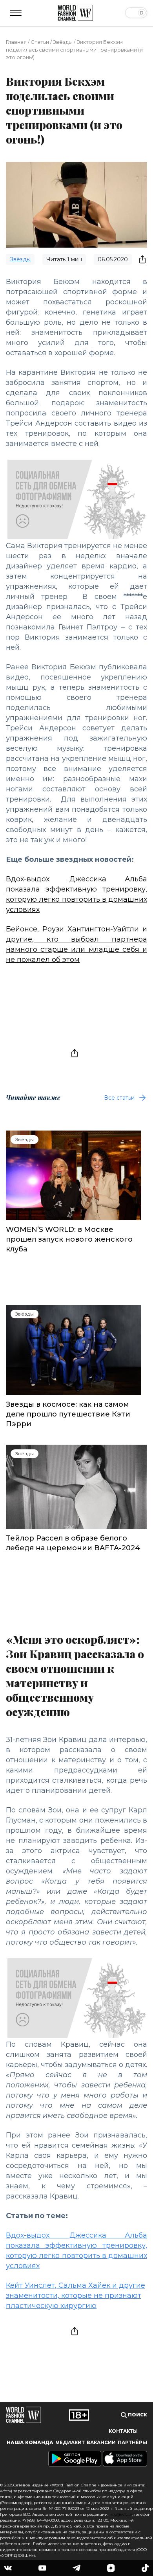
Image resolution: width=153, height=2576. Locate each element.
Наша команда (30, 2443)
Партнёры (132, 2443)
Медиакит (70, 2443)
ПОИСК (137, 2415)
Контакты (123, 2431)
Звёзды (63, 42)
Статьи (40, 42)
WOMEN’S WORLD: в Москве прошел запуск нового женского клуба (69, 1239)
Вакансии (101, 2443)
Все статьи (119, 1098)
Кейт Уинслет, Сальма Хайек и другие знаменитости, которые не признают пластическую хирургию (76, 2296)
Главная (16, 42)
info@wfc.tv (121, 2514)
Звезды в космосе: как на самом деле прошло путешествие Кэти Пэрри (68, 1414)
